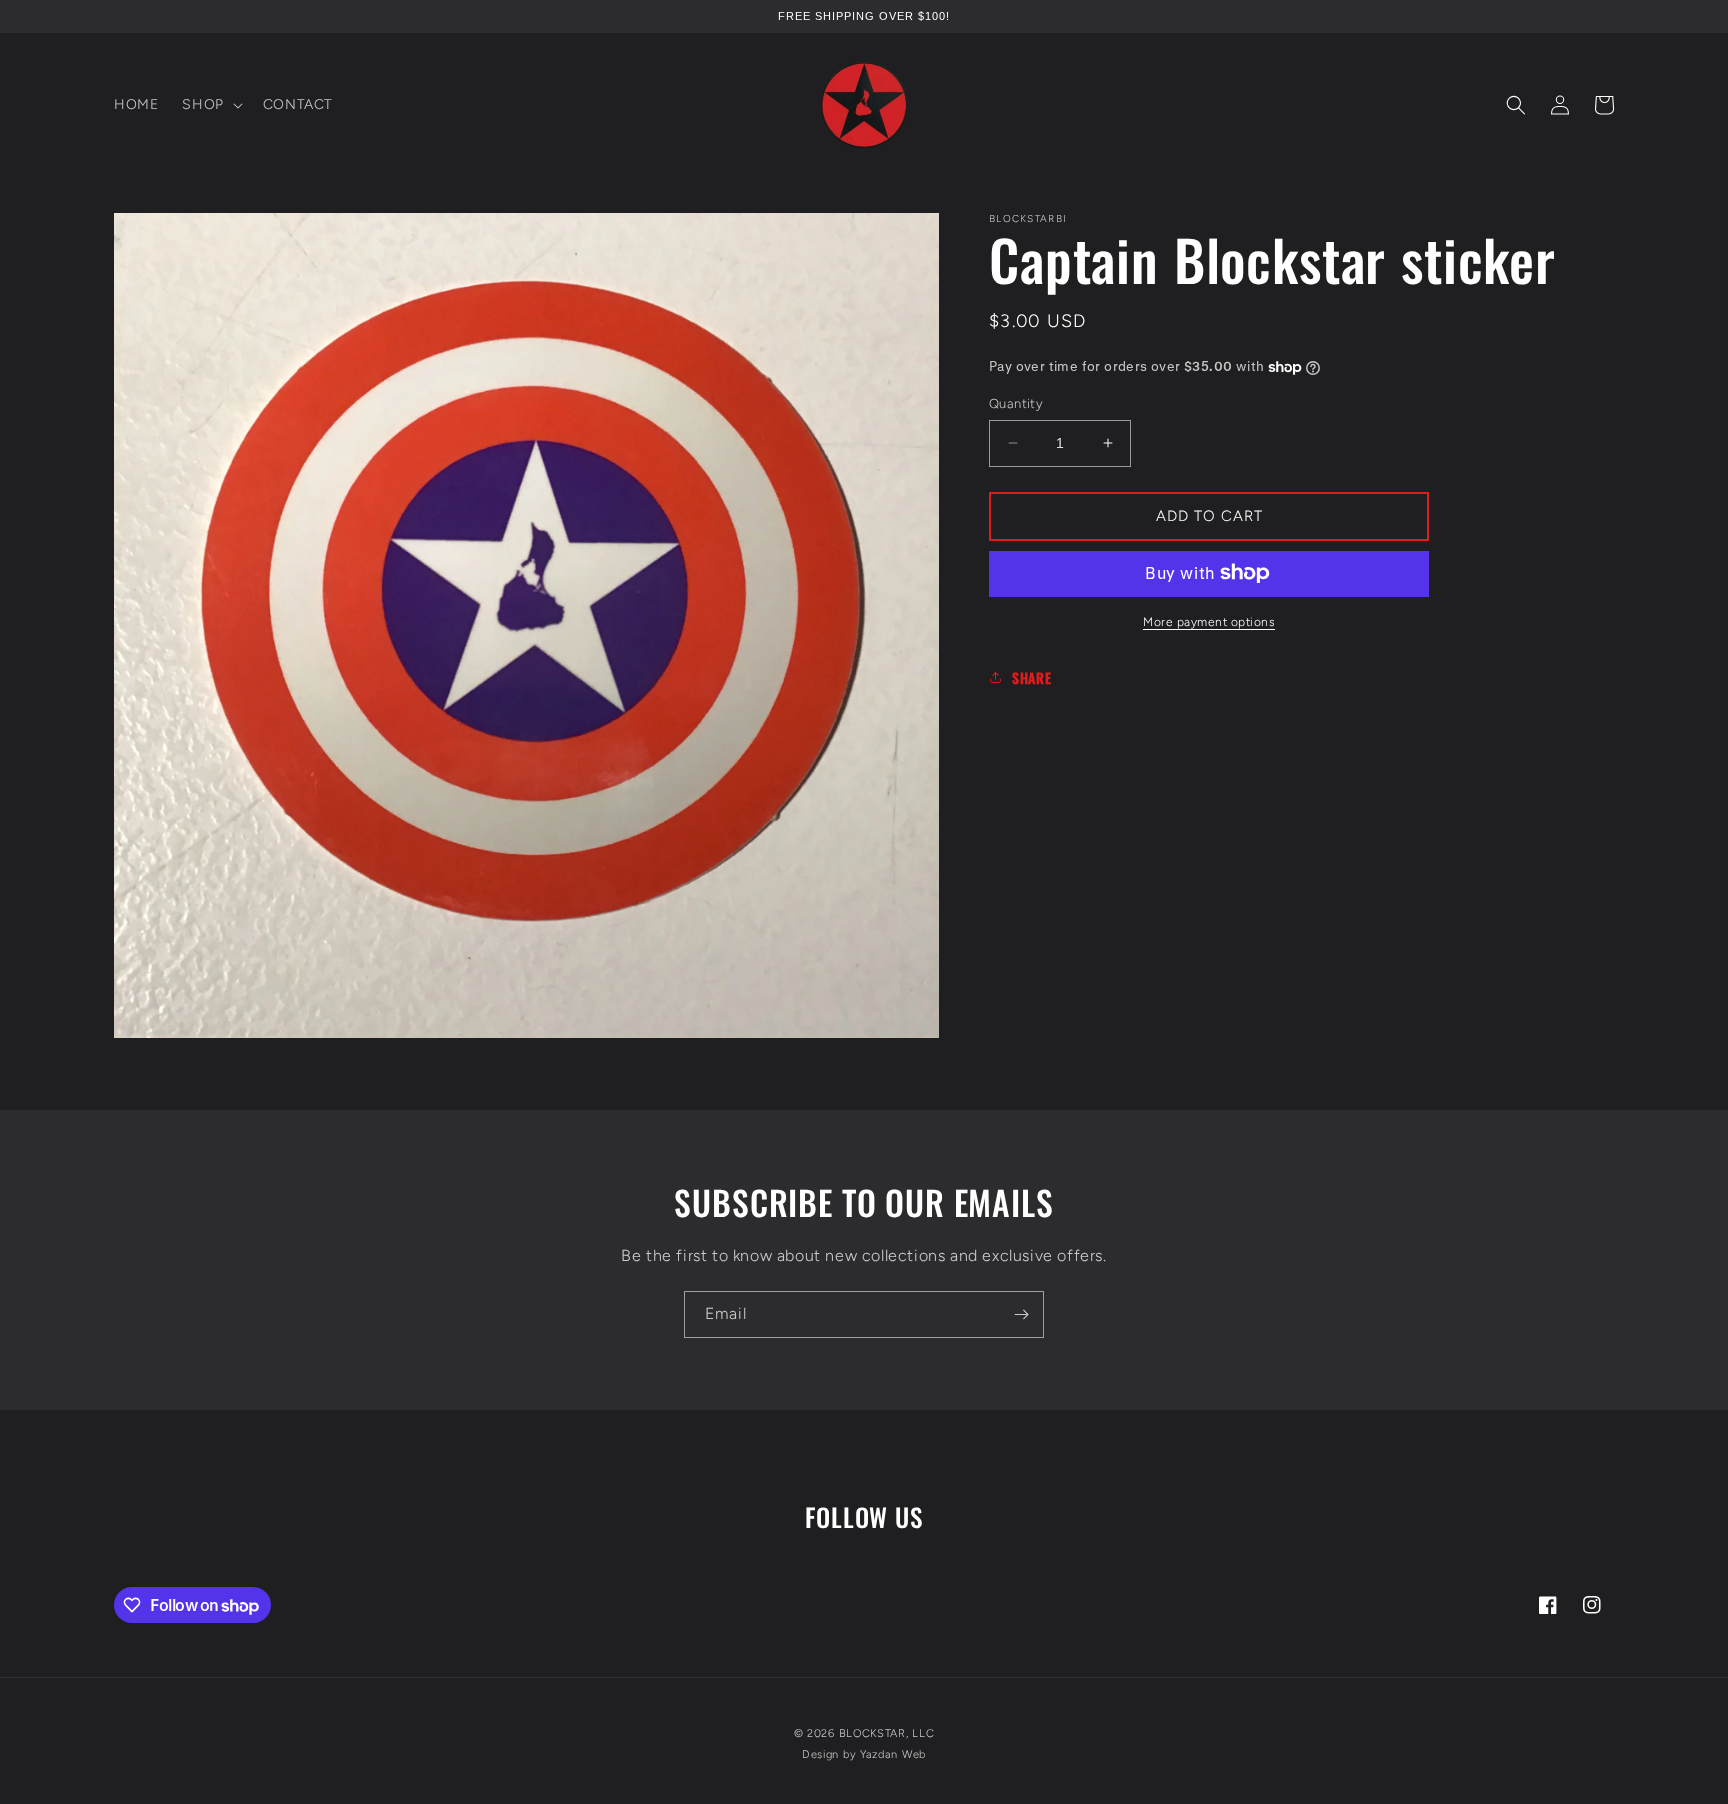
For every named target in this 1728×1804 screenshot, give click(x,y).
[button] (210, 105)
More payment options (1209, 621)
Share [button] (1032, 677)
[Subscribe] (1021, 1314)
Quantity (1016, 403)
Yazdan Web (893, 1754)
